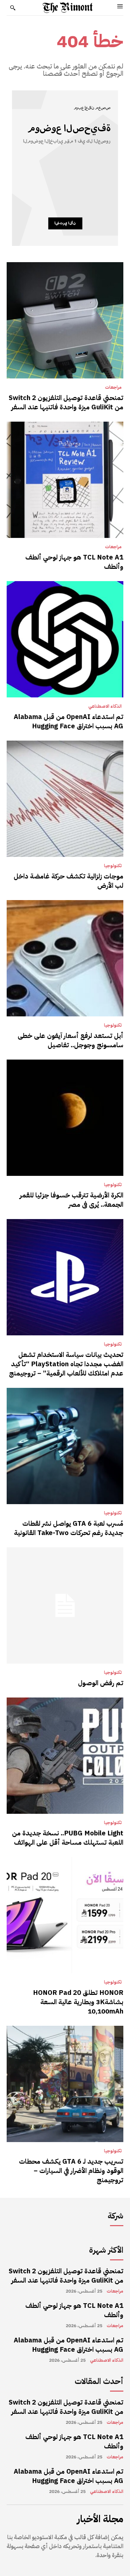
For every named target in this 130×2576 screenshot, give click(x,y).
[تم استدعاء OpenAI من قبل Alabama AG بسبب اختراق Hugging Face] (65, 639)
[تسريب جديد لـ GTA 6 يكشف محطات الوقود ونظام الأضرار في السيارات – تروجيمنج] (65, 2084)
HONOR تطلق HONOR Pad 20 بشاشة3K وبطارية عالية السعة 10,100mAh (78, 2002)
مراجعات (113, 387)
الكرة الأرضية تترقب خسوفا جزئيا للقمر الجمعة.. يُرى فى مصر (71, 1200)
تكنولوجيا (113, 866)
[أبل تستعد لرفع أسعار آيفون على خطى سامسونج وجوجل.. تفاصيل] (65, 958)
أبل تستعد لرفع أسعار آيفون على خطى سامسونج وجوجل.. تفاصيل (70, 1040)
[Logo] (68, 8)
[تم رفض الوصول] (65, 1605)
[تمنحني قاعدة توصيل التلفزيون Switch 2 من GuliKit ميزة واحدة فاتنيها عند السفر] (65, 320)
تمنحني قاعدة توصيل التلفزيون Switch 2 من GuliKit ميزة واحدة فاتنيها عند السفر (66, 402)
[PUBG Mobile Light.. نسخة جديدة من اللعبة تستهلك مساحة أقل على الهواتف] (65, 1756)
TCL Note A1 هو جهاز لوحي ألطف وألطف (74, 562)
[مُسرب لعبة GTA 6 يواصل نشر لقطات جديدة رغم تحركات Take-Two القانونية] (65, 1446)
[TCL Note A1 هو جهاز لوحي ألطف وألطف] (65, 480)
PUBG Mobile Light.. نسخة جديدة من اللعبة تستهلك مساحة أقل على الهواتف (68, 1838)
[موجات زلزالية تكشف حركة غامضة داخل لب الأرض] (65, 799)
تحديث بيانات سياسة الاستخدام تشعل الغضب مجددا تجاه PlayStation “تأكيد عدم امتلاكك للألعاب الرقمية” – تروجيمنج (66, 1364)
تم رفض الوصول (101, 1683)
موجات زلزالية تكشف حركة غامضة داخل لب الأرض (68, 881)
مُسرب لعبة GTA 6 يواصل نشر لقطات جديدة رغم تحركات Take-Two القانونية (69, 1528)
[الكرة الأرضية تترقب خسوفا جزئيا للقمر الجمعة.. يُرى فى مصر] (65, 1118)
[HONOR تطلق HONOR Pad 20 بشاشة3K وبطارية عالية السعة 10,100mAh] (65, 1915)
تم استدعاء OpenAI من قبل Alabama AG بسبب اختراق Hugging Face (68, 721)
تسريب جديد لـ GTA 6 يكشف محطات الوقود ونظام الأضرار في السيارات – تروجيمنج (71, 2171)
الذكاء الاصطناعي (105, 706)
